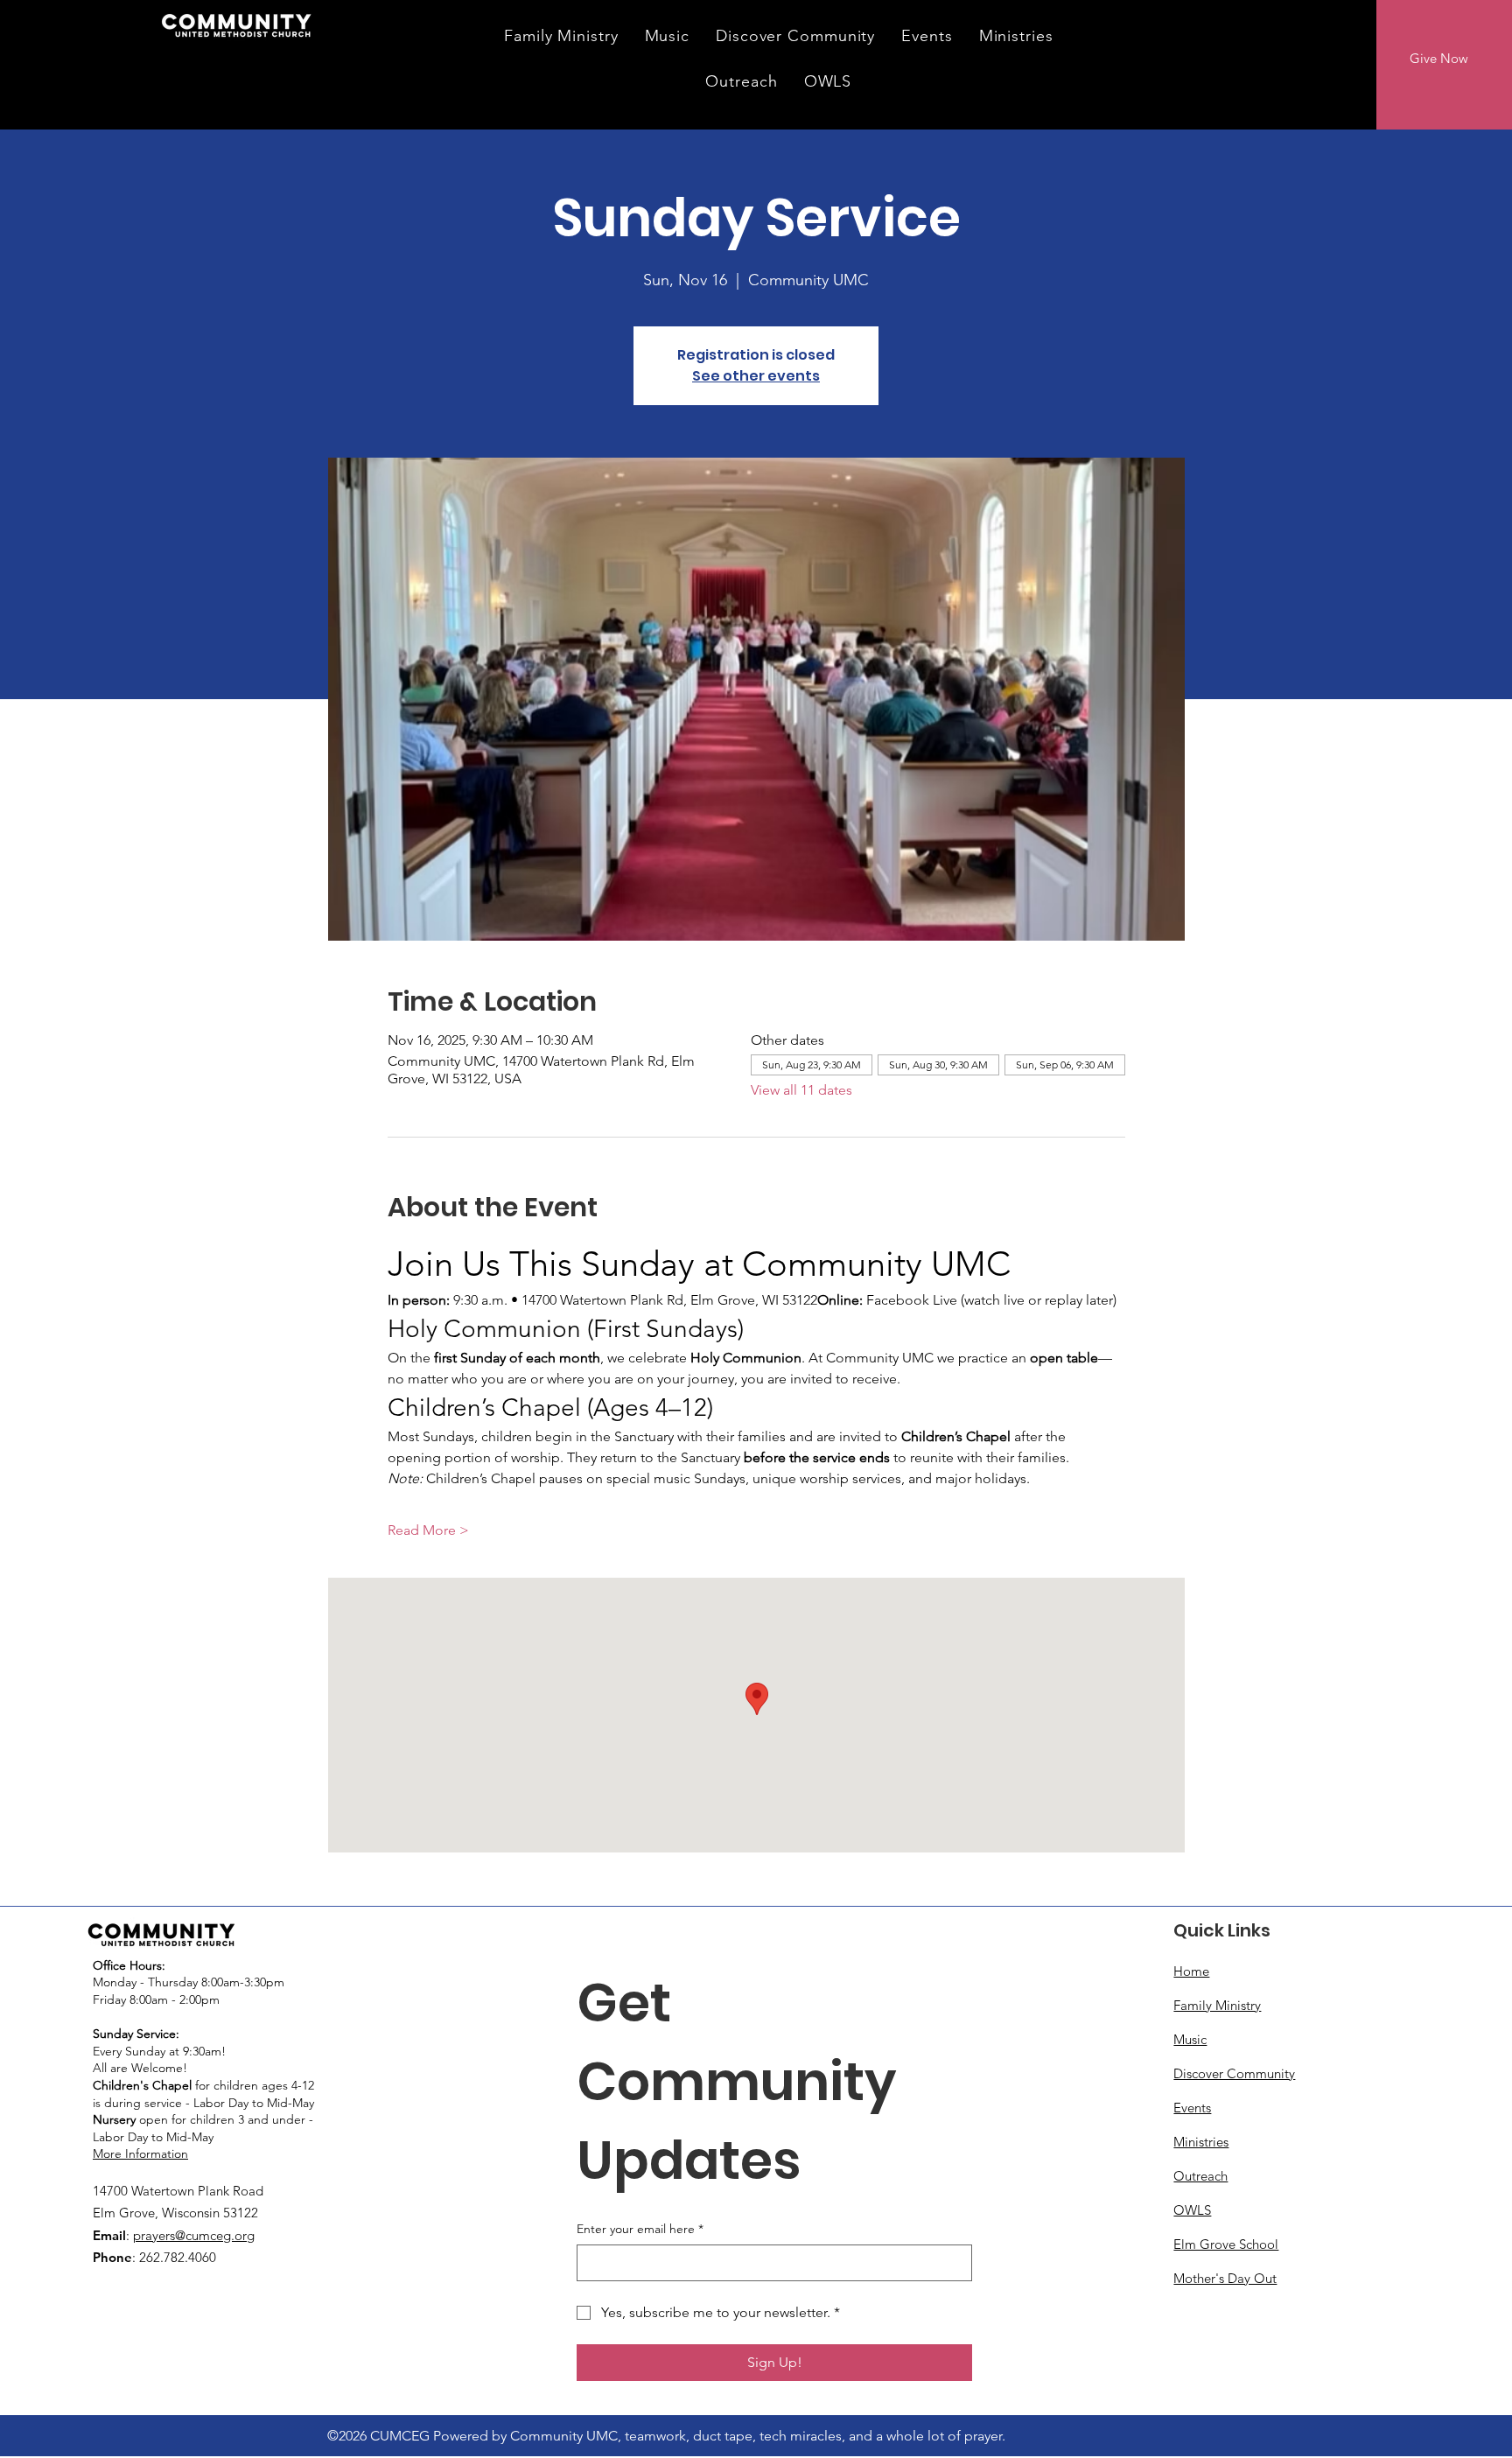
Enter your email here (640, 2229)
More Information (140, 2153)
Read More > (428, 1530)
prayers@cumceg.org (194, 2235)
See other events (756, 376)
